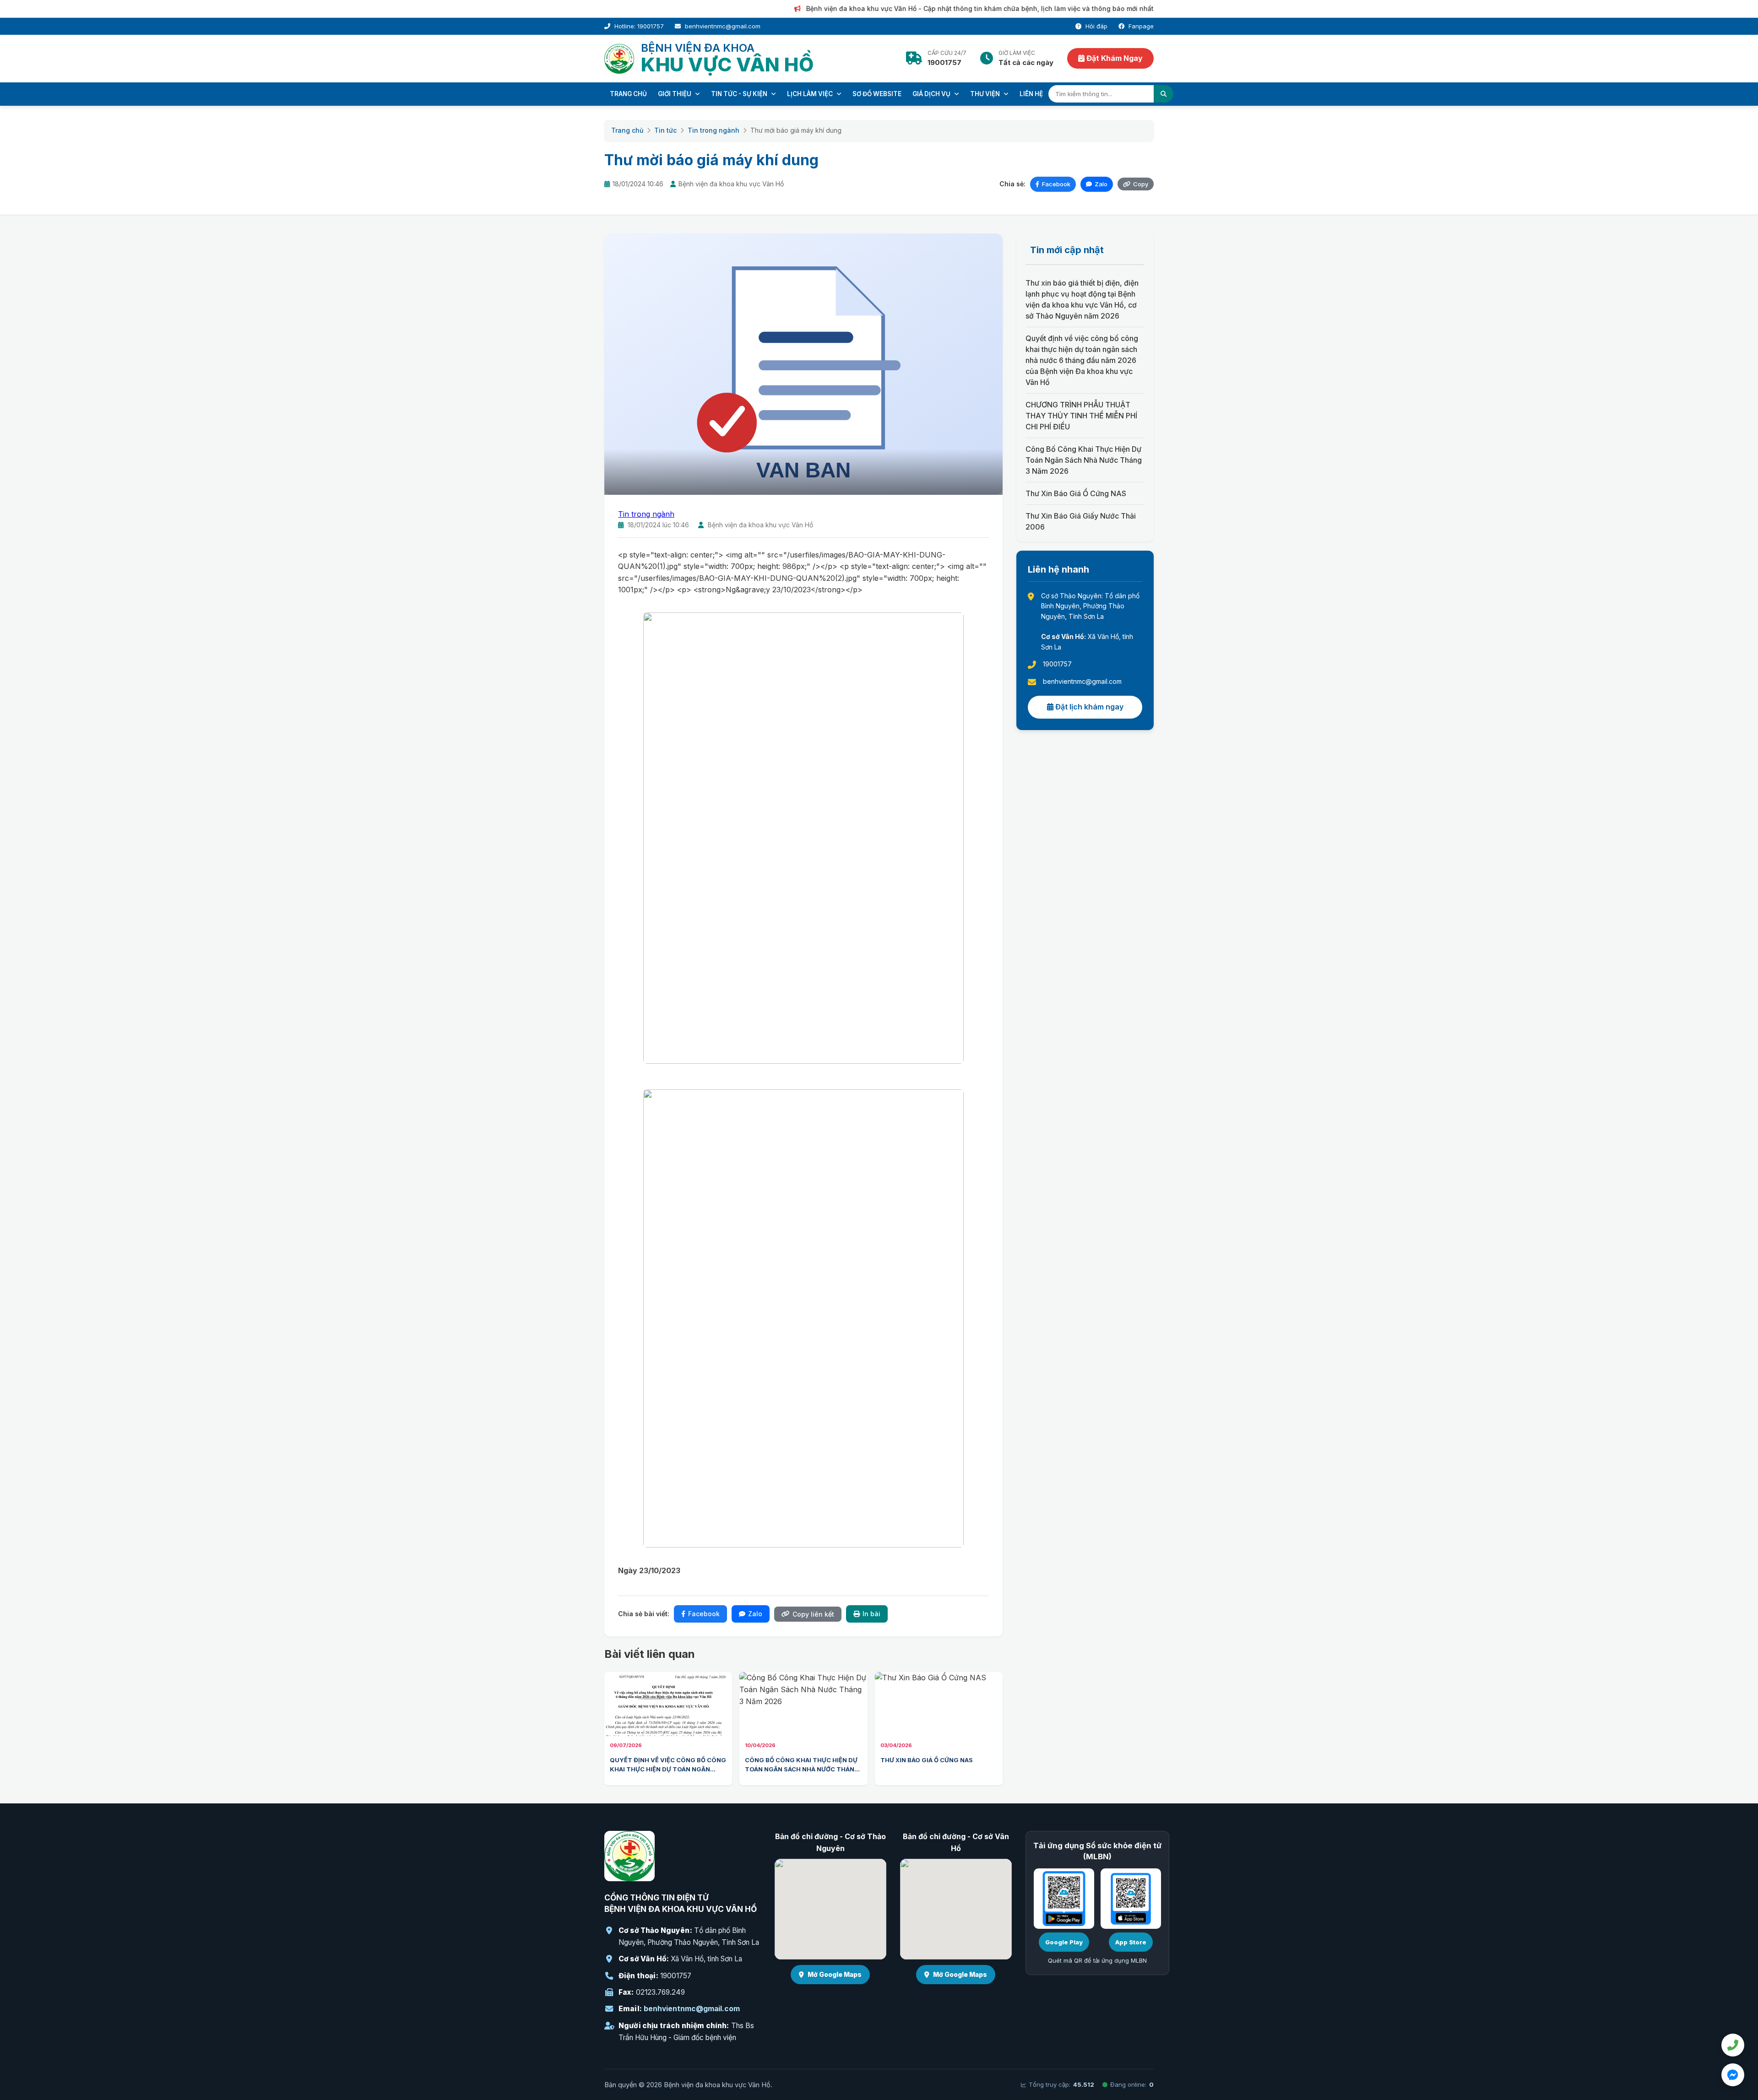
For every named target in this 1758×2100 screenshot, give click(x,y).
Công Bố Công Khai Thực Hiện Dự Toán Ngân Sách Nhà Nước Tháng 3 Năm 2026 (1084, 460)
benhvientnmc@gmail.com (692, 2009)
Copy (1141, 184)
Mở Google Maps (835, 1974)
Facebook (1056, 184)
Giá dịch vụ (932, 94)
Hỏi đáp (1096, 26)
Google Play (1064, 1942)
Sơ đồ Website (877, 94)
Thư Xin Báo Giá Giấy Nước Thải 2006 (1081, 521)
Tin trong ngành (714, 130)
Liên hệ (1031, 94)
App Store (1131, 1942)
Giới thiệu (675, 94)
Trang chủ (628, 94)
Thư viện (986, 94)
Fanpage (1140, 26)
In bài (871, 1614)
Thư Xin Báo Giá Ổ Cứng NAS (1076, 493)
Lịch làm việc (811, 94)
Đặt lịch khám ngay (1088, 707)
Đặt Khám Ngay (1114, 58)
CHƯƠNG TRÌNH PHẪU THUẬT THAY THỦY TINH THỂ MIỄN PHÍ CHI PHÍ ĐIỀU (1081, 416)
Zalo (1101, 184)
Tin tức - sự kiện (740, 94)
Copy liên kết (813, 1614)
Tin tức (665, 130)
